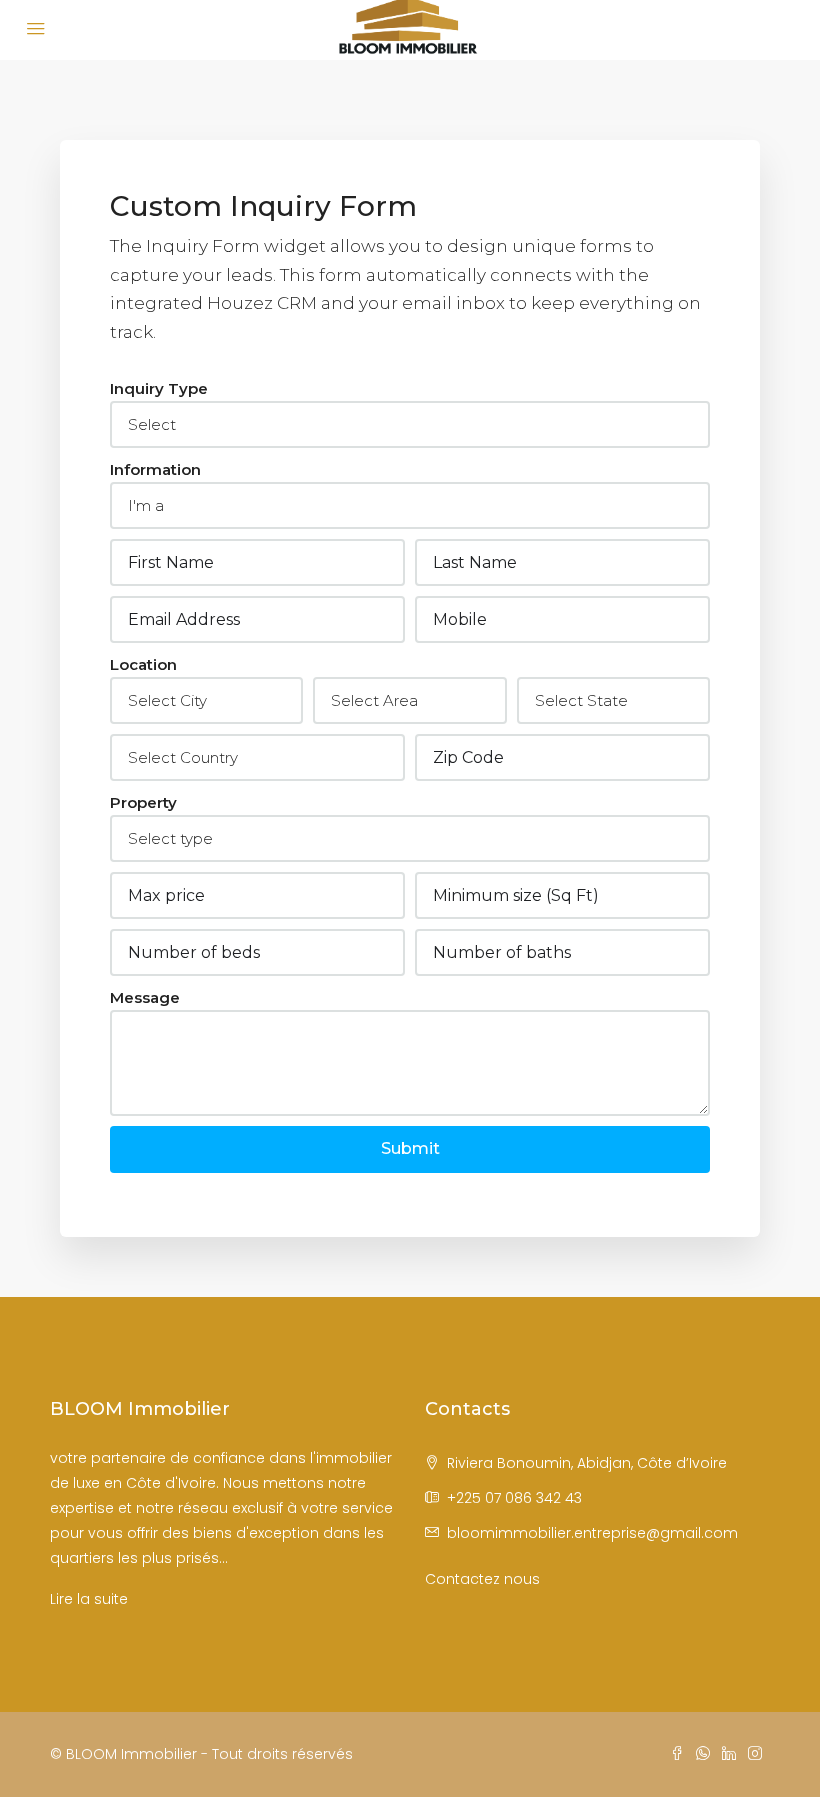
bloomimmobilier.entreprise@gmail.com (592, 1533)
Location (143, 664)
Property (143, 802)
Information (155, 469)
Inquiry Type (159, 388)
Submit (410, 1148)
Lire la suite (89, 1599)
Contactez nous (482, 1579)
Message (145, 997)
